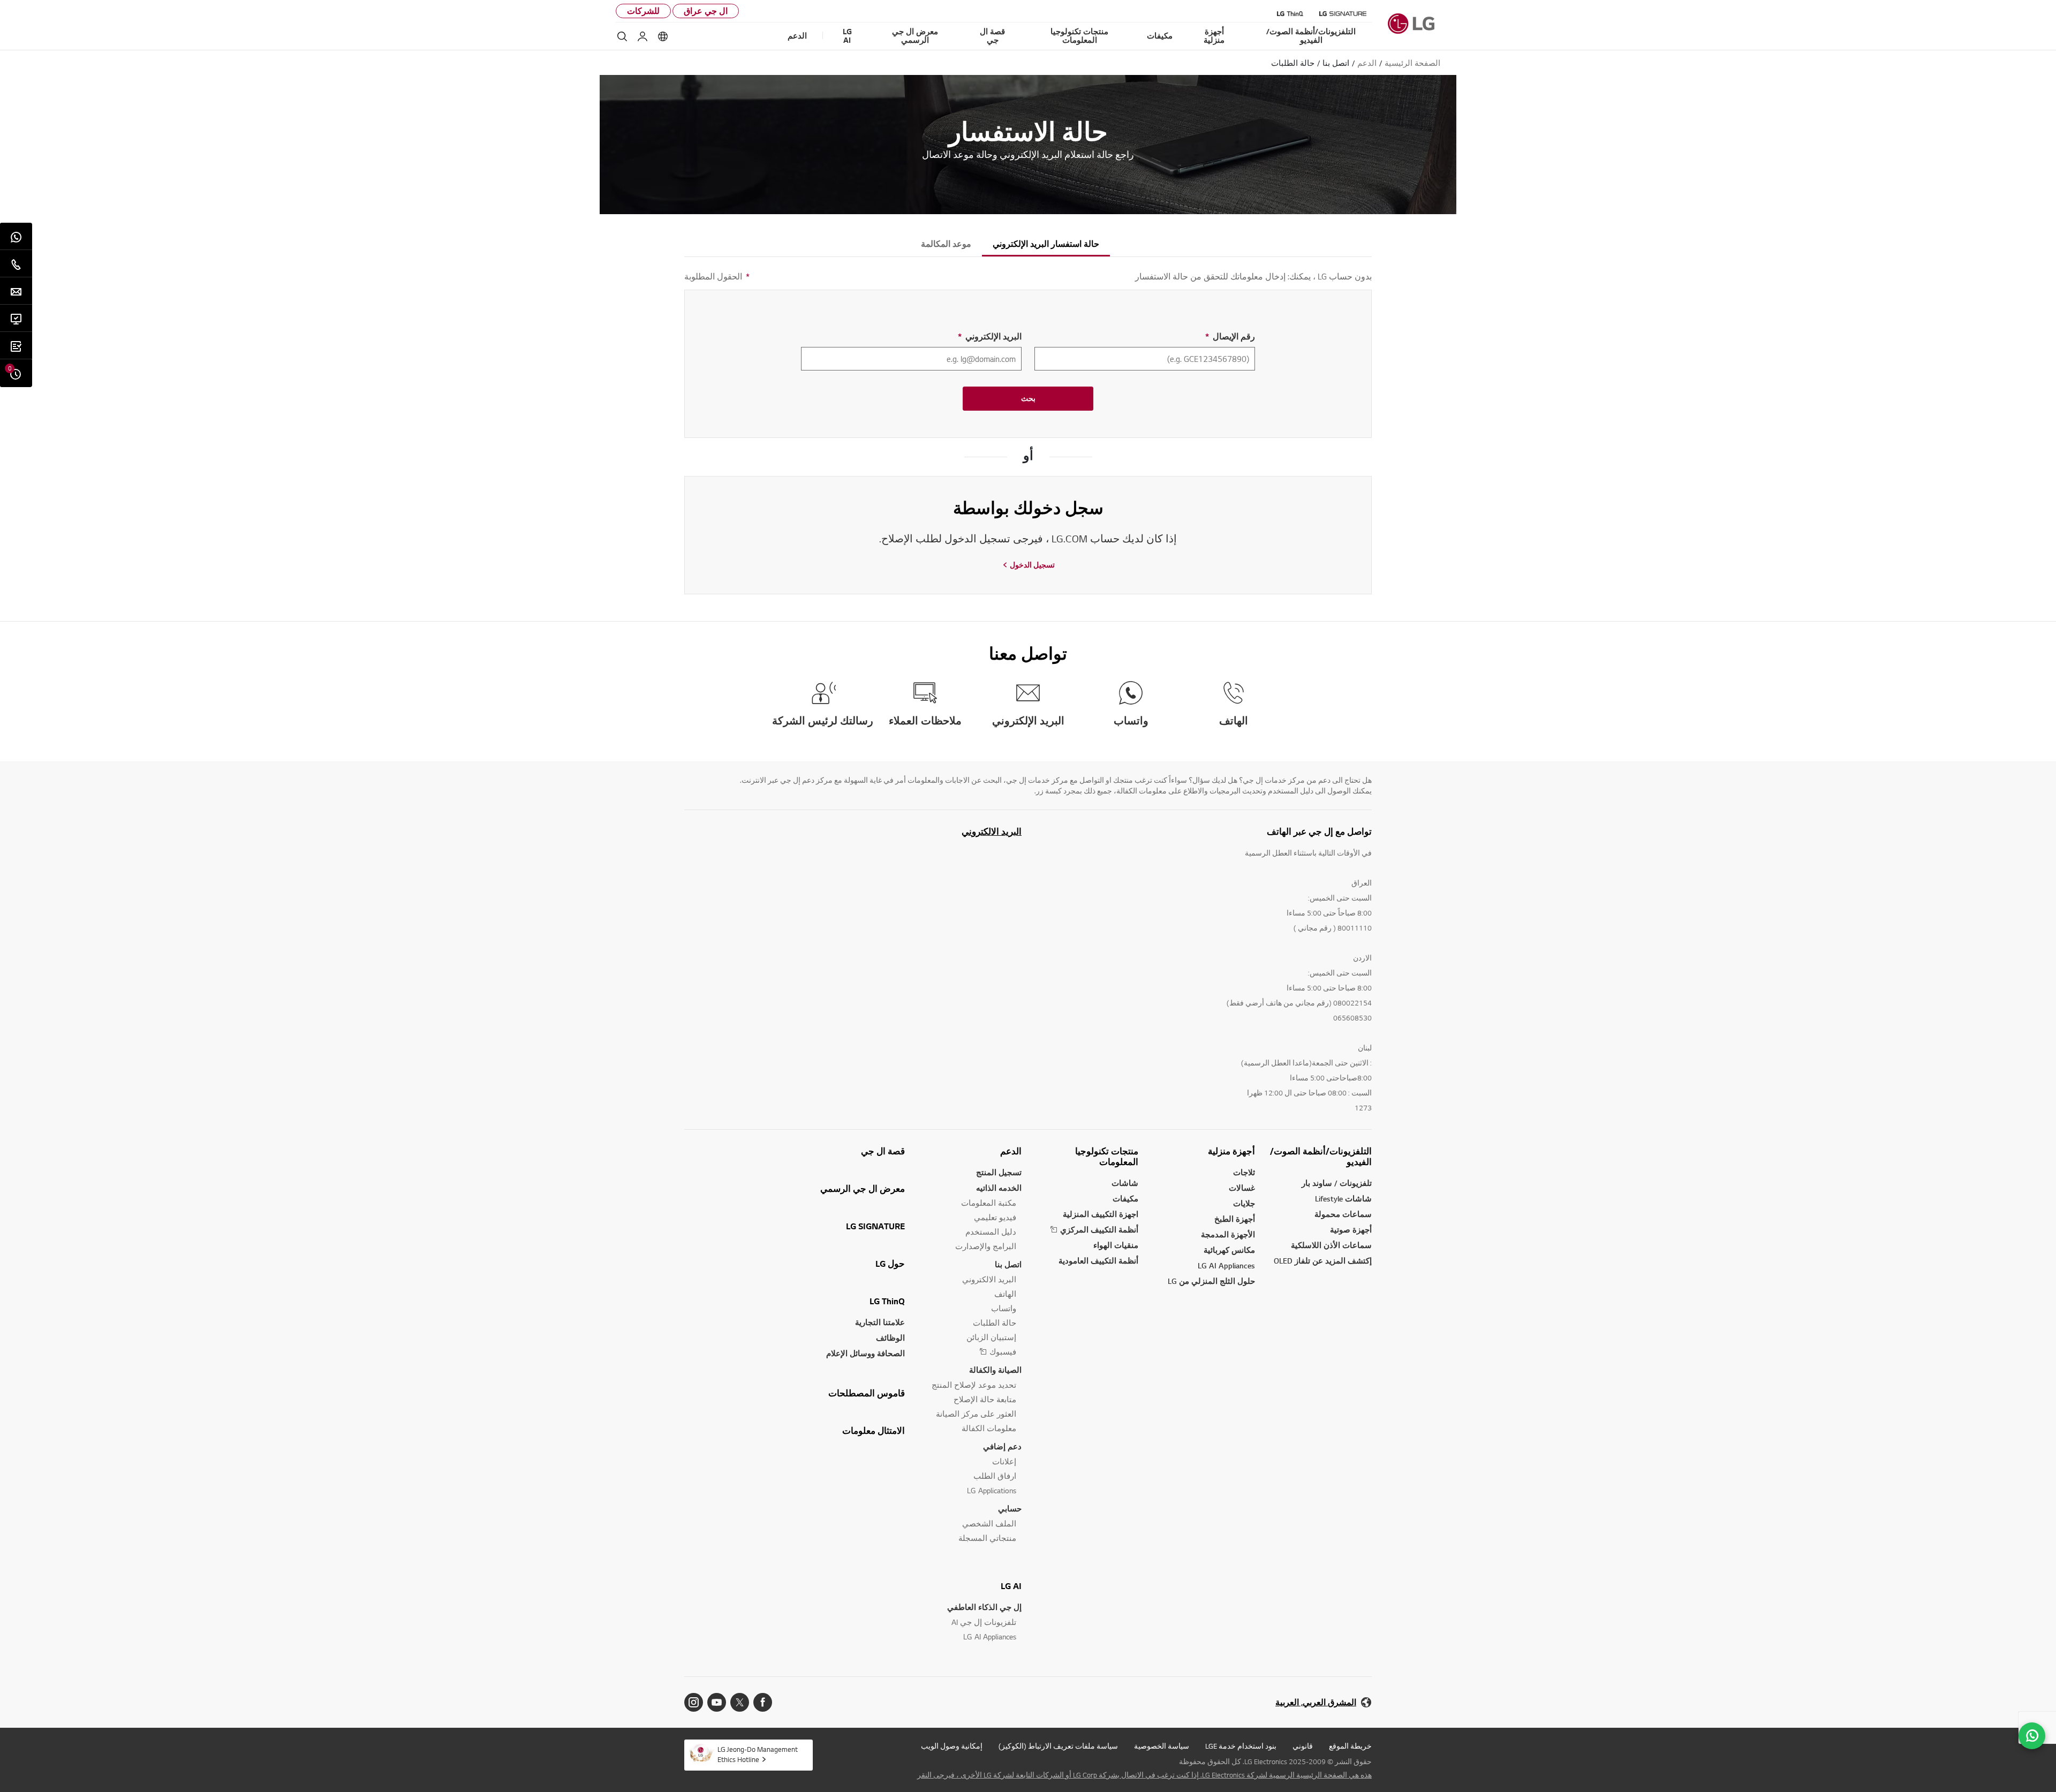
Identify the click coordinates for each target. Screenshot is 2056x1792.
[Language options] (663, 36)
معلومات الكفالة (989, 1428)
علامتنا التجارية (880, 1322)
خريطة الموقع (1350, 1746)
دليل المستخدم (991, 1232)
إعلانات (1004, 1461)
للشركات (643, 11)
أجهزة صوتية (1351, 1230)
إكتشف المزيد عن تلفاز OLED (1323, 1261)
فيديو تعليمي (995, 1217)
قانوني (1303, 1746)
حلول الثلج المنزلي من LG (1211, 1281)
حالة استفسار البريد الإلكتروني (1046, 244)
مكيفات (1125, 1199)
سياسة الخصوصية (1162, 1746)
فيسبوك (1003, 1352)
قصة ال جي (883, 1151)
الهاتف (1005, 1294)
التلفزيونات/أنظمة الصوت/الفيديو (1321, 1156)
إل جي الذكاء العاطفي (984, 1607)
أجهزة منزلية (1231, 1151)
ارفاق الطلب (995, 1476)
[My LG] (642, 36)
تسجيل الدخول (1032, 565)
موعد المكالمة (946, 244)
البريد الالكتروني (992, 831)
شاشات (1125, 1183)
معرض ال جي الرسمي (863, 1189)
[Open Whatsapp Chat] (2032, 1736)
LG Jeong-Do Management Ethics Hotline (758, 1754)
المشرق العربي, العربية (1316, 1702)
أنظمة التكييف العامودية (1098, 1261)
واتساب (1004, 1308)
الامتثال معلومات (874, 1431)
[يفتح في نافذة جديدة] (763, 1702)
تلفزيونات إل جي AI (984, 1622)
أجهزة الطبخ (1235, 1219)
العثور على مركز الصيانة (976, 1414)
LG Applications (992, 1490)
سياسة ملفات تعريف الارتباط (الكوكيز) (1058, 1746)
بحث (1028, 398)
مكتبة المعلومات (989, 1203)
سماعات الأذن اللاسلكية (1331, 1245)
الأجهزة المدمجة (1228, 1234)
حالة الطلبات (995, 1323)
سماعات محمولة (1343, 1214)
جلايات (1244, 1203)
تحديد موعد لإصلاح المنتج (974, 1385)
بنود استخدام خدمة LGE (1241, 1746)
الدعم (1011, 1151)
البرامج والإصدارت (986, 1246)
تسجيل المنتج (999, 1172)
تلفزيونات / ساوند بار (1337, 1183)
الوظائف (890, 1338)
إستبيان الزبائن (991, 1337)
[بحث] (622, 36)
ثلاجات (1244, 1172)
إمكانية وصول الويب (952, 1746)
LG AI (1011, 1586)
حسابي (1010, 1509)
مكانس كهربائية (1229, 1250)
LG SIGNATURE (875, 1226)
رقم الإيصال (1230, 337)
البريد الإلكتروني (990, 337)
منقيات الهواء (1116, 1245)
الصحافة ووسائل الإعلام (866, 1353)
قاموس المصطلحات (867, 1393)
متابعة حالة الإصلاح (985, 1399)
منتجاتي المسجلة (987, 1538)
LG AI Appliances (1226, 1265)
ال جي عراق (706, 11)
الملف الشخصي (989, 1523)
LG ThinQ (887, 1301)
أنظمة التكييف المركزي (1099, 1230)
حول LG (890, 1264)
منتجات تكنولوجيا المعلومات (1107, 1156)
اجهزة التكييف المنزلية (1101, 1214)
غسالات (1242, 1188)
